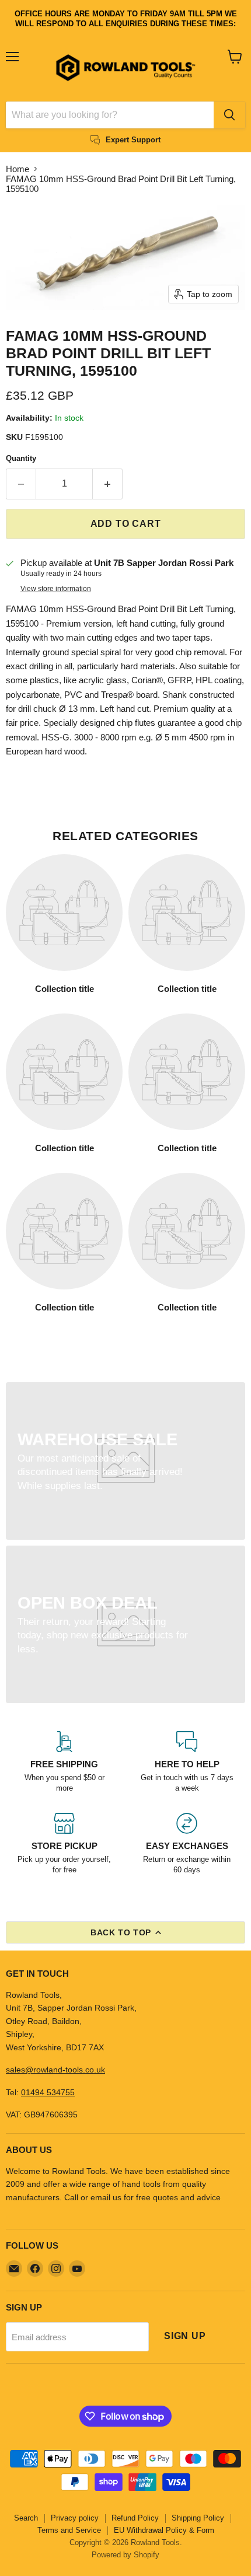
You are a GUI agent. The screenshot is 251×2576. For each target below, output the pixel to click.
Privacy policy (75, 2518)
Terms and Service (69, 2530)
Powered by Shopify (125, 2555)
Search (26, 2518)
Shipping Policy (198, 2518)
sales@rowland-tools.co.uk (55, 2070)
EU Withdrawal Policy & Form (164, 2530)
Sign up (185, 2336)
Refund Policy (135, 2518)
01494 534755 (48, 2092)
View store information (56, 589)
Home (18, 169)
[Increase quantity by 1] (108, 484)
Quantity (21, 458)
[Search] (229, 115)
